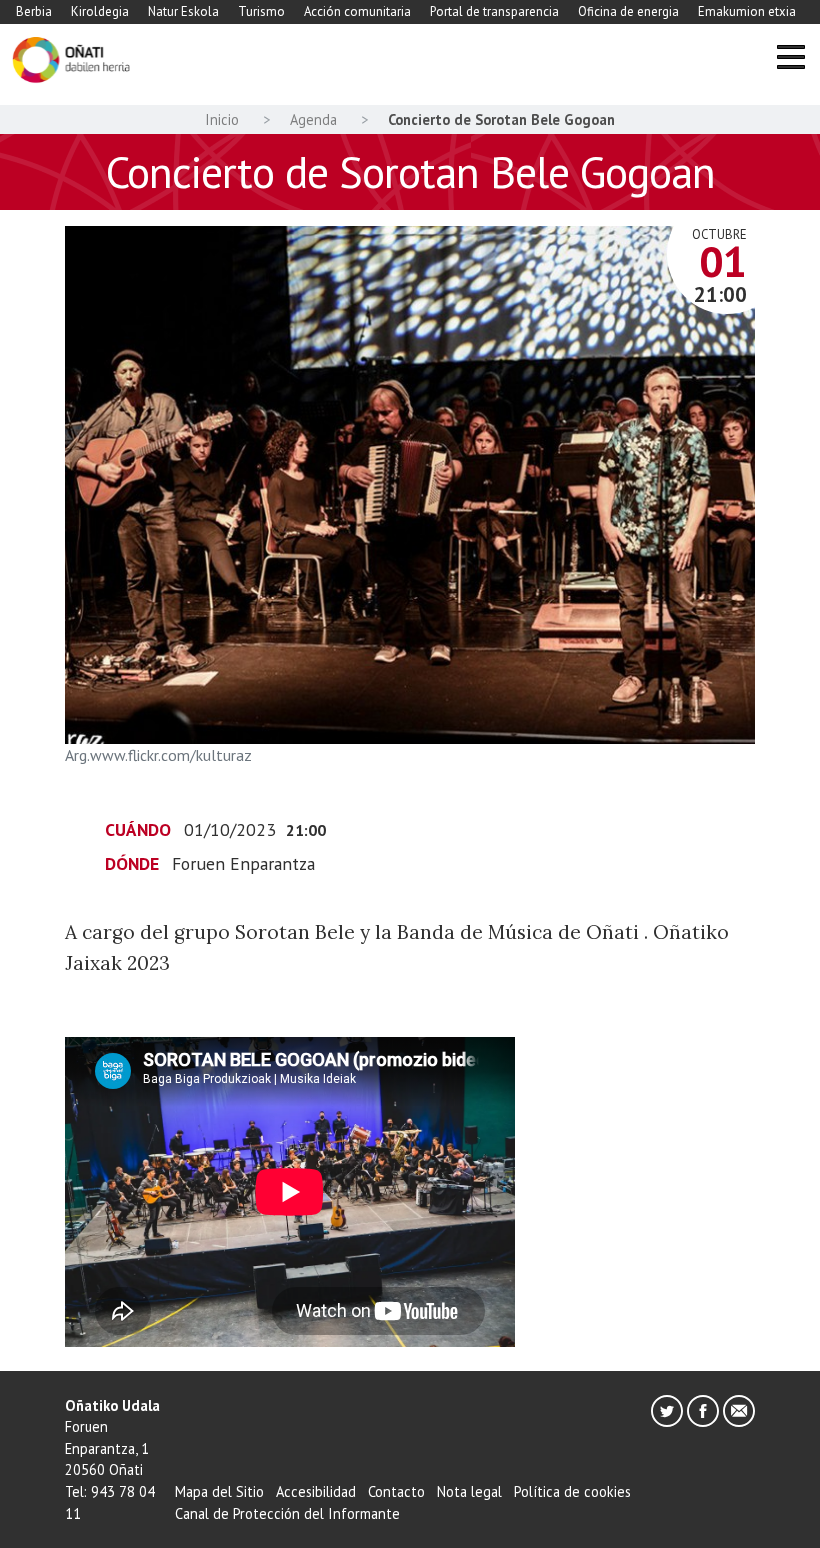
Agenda (313, 119)
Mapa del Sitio (219, 1491)
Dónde (132, 863)
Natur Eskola (183, 11)
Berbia (34, 11)
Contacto (396, 1491)
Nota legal (469, 1491)
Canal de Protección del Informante (287, 1513)
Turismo (261, 11)
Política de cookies (572, 1491)
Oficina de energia (628, 11)
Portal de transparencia (494, 11)
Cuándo (138, 829)
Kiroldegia (100, 11)
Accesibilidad (316, 1491)
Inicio (222, 119)
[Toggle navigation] (790, 60)
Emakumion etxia (747, 11)
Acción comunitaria (357, 11)
